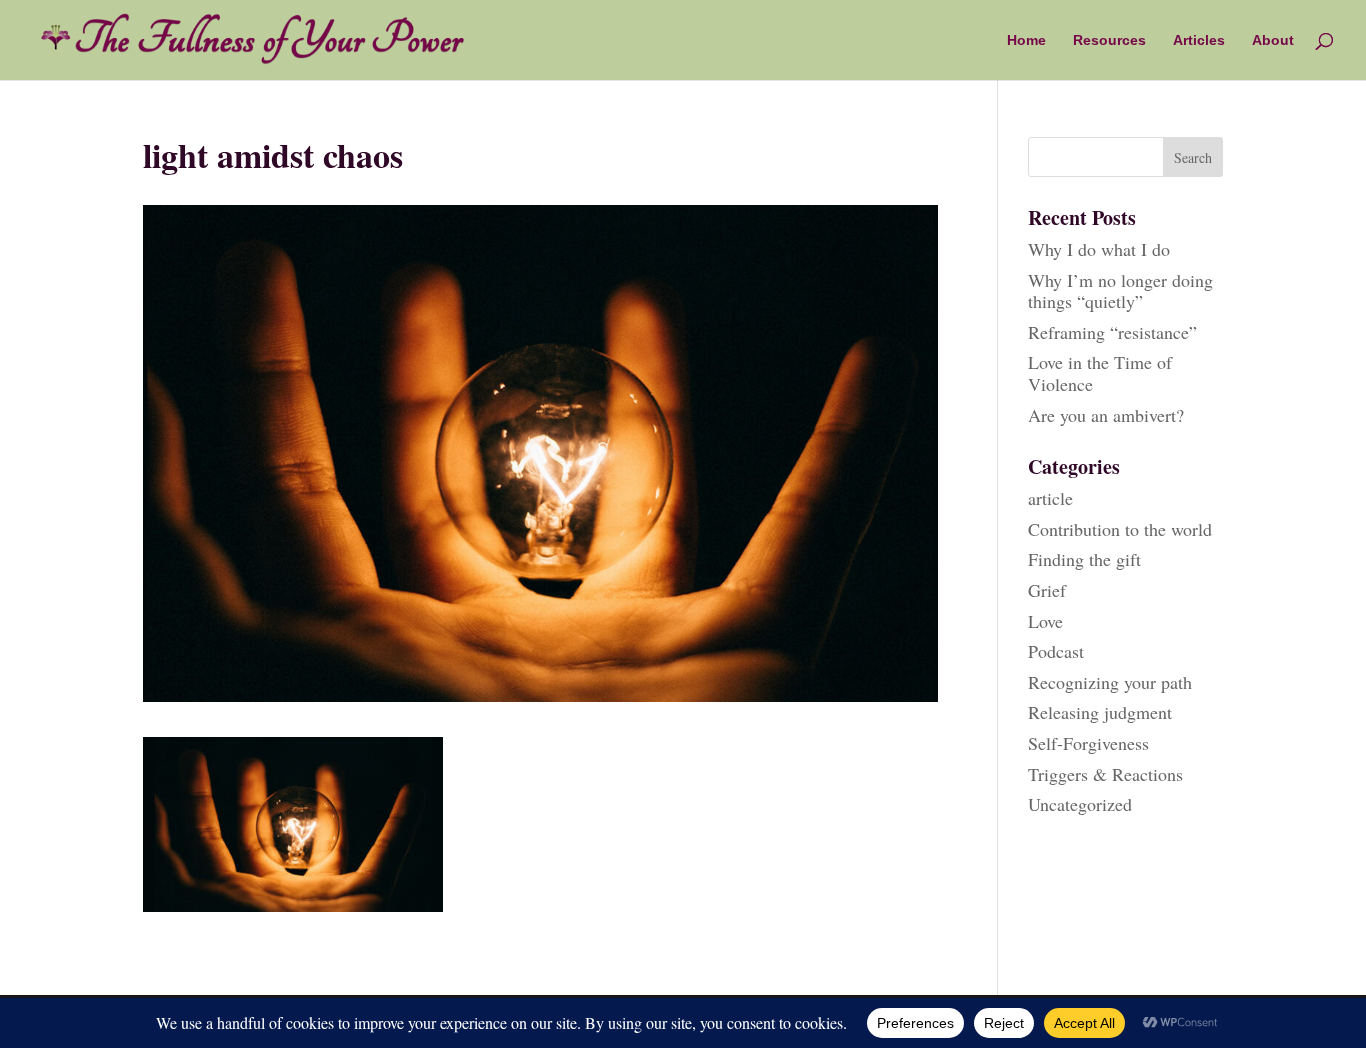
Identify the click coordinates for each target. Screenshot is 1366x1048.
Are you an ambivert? (1106, 415)
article (1050, 498)
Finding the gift (1084, 559)
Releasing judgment (1100, 712)
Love (1045, 621)
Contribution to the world (1120, 529)
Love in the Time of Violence (1100, 373)
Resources (1109, 40)
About (1273, 40)
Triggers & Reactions (1105, 774)
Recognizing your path (1110, 682)
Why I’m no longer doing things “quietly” (1120, 291)
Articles (1199, 40)
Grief (1047, 590)
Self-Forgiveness (1088, 743)
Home (1026, 40)
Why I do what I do (1099, 249)
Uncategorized (1080, 804)
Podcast (1056, 651)
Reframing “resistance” (1112, 332)
